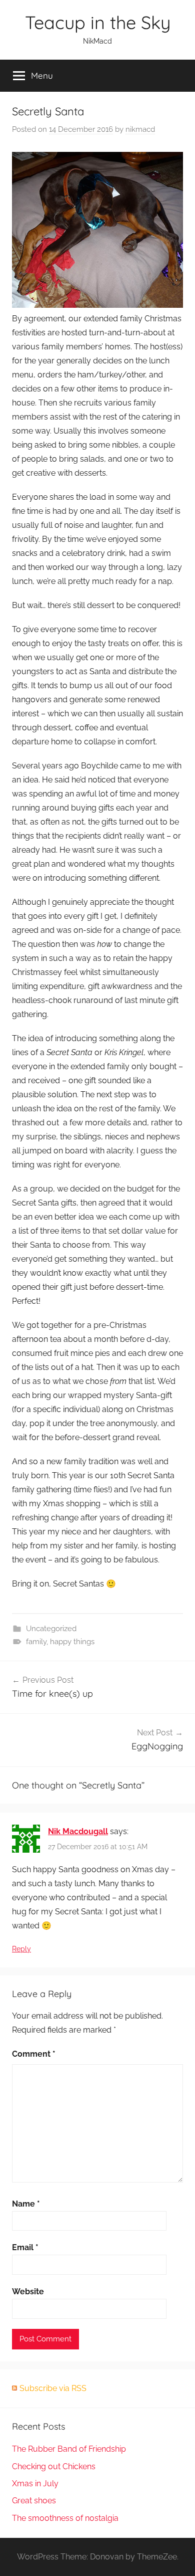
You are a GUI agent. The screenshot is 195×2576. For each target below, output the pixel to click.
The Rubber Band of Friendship (69, 2449)
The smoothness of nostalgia (65, 2518)
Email (25, 2247)
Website (28, 2292)
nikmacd (140, 129)
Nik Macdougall (78, 1831)
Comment (34, 2054)
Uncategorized (51, 1629)
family (36, 1642)
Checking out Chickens (54, 2466)
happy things (72, 1642)
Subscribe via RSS (53, 2388)
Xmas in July (35, 2484)
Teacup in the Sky (98, 22)
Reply (21, 1949)
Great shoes (34, 2501)
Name (26, 2204)
